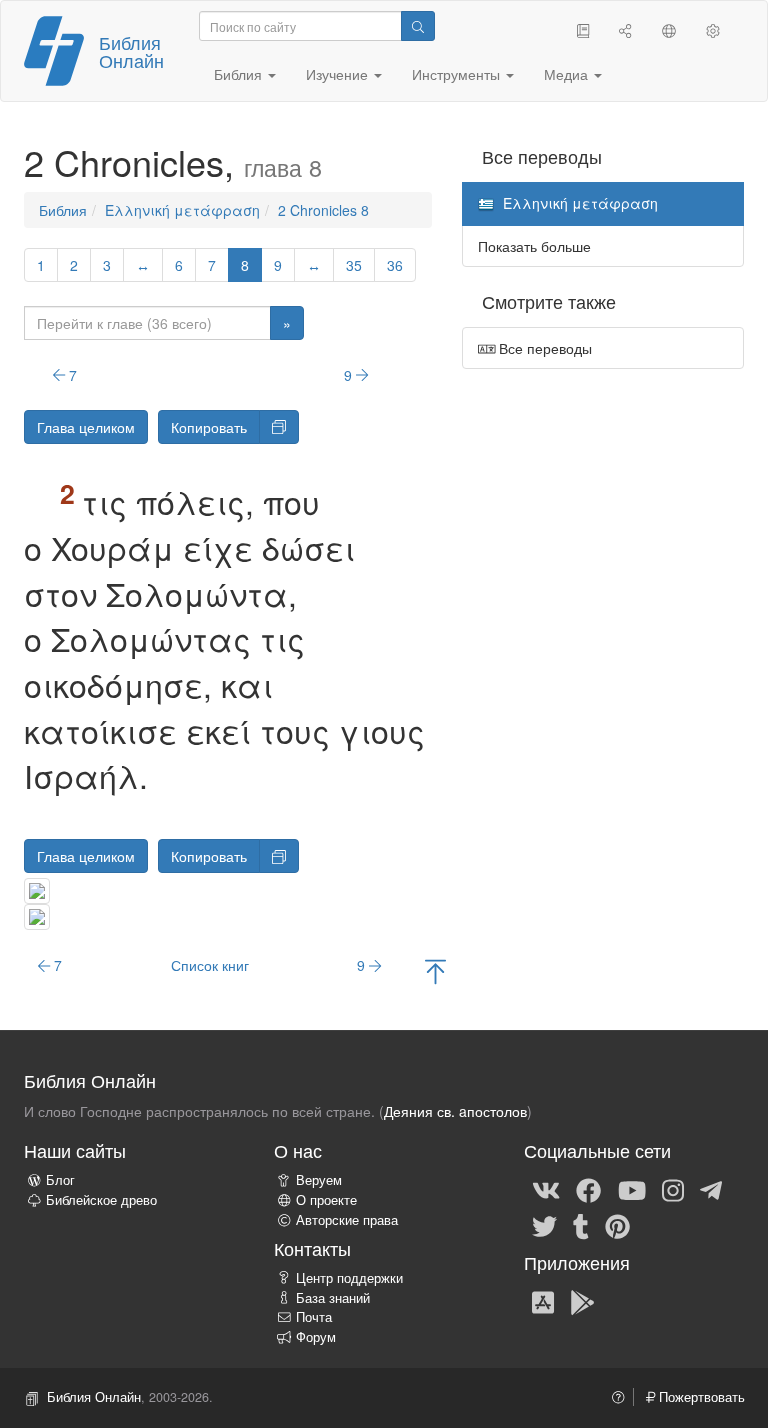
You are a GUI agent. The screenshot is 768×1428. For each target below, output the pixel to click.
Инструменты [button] (458, 74)
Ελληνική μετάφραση (182, 210)
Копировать (209, 427)
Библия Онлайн (131, 51)
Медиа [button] (568, 74)
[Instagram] (673, 1189)
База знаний (333, 1298)
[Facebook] (588, 1189)
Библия (63, 210)
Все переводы (543, 348)
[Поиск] (418, 26)
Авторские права (347, 1220)
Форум (316, 1337)
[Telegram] (711, 1189)
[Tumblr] (581, 1225)
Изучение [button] (339, 74)
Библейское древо (101, 1200)
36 (395, 265)
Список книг (210, 965)
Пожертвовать (700, 1397)
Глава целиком (86, 427)
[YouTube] (632, 1189)
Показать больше (534, 246)
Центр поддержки (349, 1278)
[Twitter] (544, 1225)
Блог (60, 1180)
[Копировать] (279, 427)
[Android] (582, 1301)
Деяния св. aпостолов (455, 1111)
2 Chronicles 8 (323, 210)
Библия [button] (240, 74)
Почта (314, 1317)
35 (354, 265)
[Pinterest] (617, 1225)
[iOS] (543, 1301)
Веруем (319, 1180)
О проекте (326, 1200)
